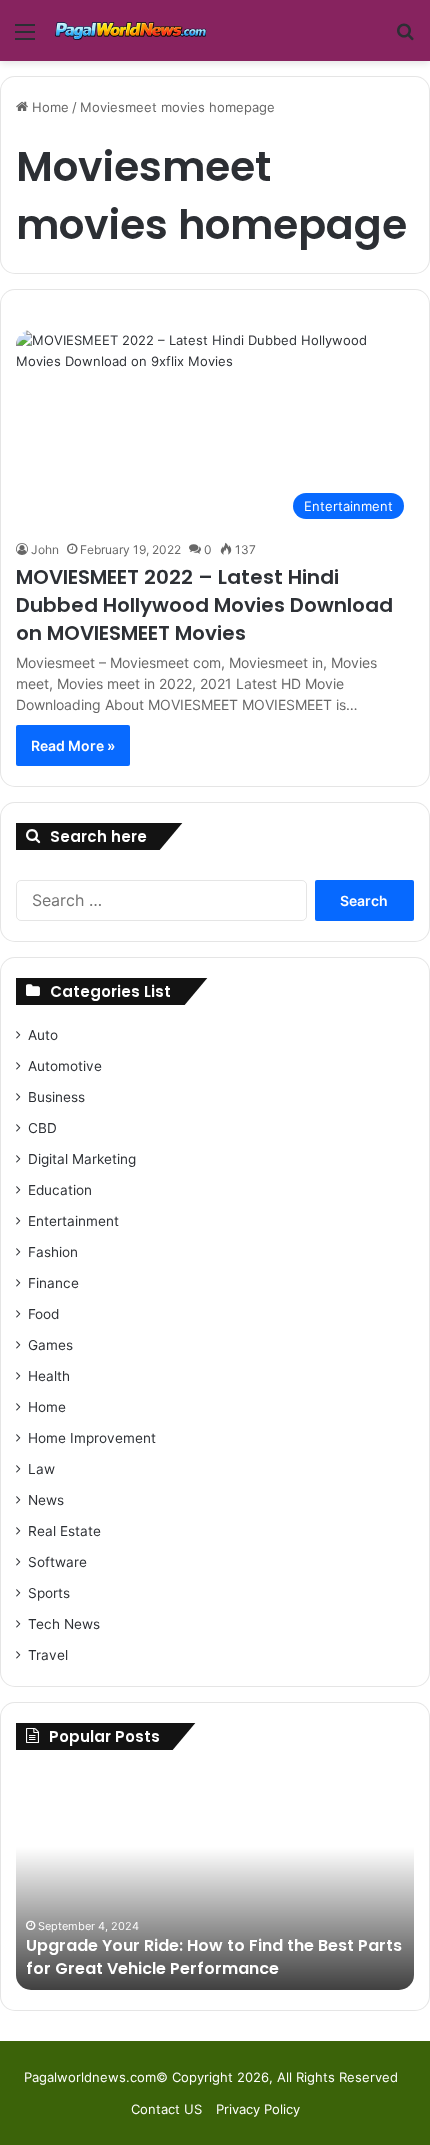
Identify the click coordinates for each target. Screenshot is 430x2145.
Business (56, 1097)
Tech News (64, 1624)
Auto (43, 1035)
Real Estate (64, 1531)
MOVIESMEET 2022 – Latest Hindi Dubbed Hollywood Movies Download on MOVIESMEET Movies (204, 605)
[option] (215, 1880)
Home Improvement (92, 1438)
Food (43, 1314)
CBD (42, 1128)
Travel (48, 1655)
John (45, 549)
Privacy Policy (258, 2109)
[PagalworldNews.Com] (130, 30)
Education (60, 1190)
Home (48, 107)
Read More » (73, 745)
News (46, 1500)
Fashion (53, 1252)
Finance (53, 1283)
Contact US (166, 2109)
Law (41, 1469)
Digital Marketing (82, 1159)
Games (50, 1345)
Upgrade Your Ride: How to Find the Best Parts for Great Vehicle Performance (214, 1956)
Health (49, 1376)
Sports (49, 1593)
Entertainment (73, 1221)
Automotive (65, 1066)
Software (57, 1562)
